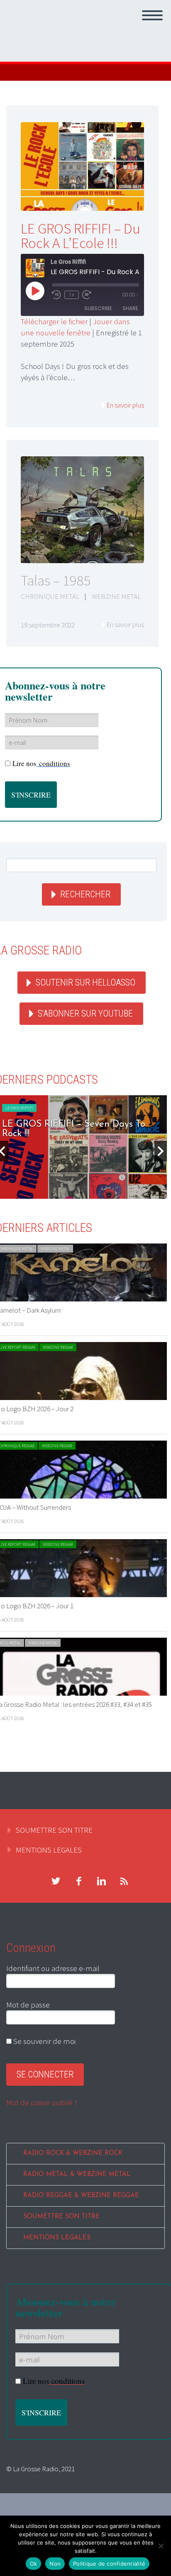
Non (55, 2564)
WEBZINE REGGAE (58, 1347)
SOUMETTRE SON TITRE (54, 1830)
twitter (56, 1881)
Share (130, 308)
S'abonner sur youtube (85, 1013)
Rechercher (85, 894)
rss (124, 1881)
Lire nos (41, 763)
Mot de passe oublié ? (42, 2102)
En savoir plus (125, 405)
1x (72, 295)
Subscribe (98, 308)
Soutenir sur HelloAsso (85, 982)
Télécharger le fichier (54, 321)
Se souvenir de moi (44, 2041)
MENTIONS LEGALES (49, 1850)
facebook (78, 1881)
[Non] (161, 2546)
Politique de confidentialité (109, 2564)
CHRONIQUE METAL (50, 596)
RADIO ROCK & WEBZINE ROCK (73, 2153)
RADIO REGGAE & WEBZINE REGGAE (81, 2196)
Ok (34, 2564)
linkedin (101, 1881)
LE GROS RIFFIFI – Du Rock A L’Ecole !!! (81, 236)
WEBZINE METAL (116, 596)
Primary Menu (152, 15)
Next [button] (161, 1151)
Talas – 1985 (56, 581)
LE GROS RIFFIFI (19, 1108)
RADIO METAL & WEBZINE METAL (77, 2175)
